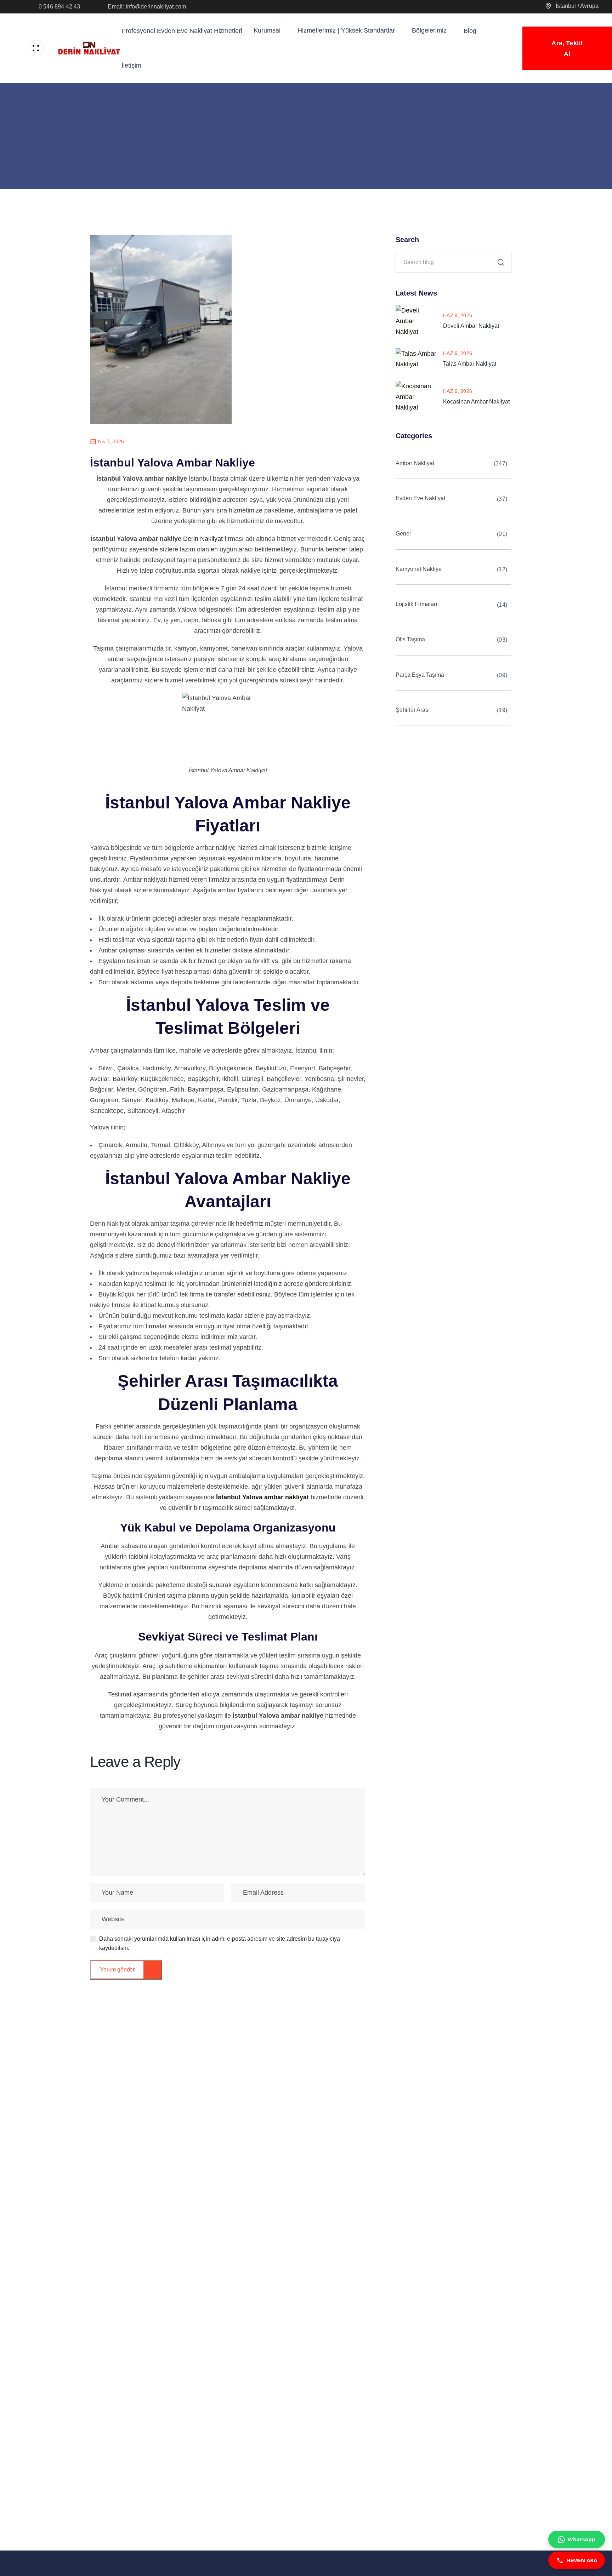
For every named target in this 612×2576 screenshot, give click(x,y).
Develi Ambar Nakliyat (471, 326)
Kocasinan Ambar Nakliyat (476, 402)
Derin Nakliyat (203, 539)
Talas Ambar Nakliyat (470, 364)
